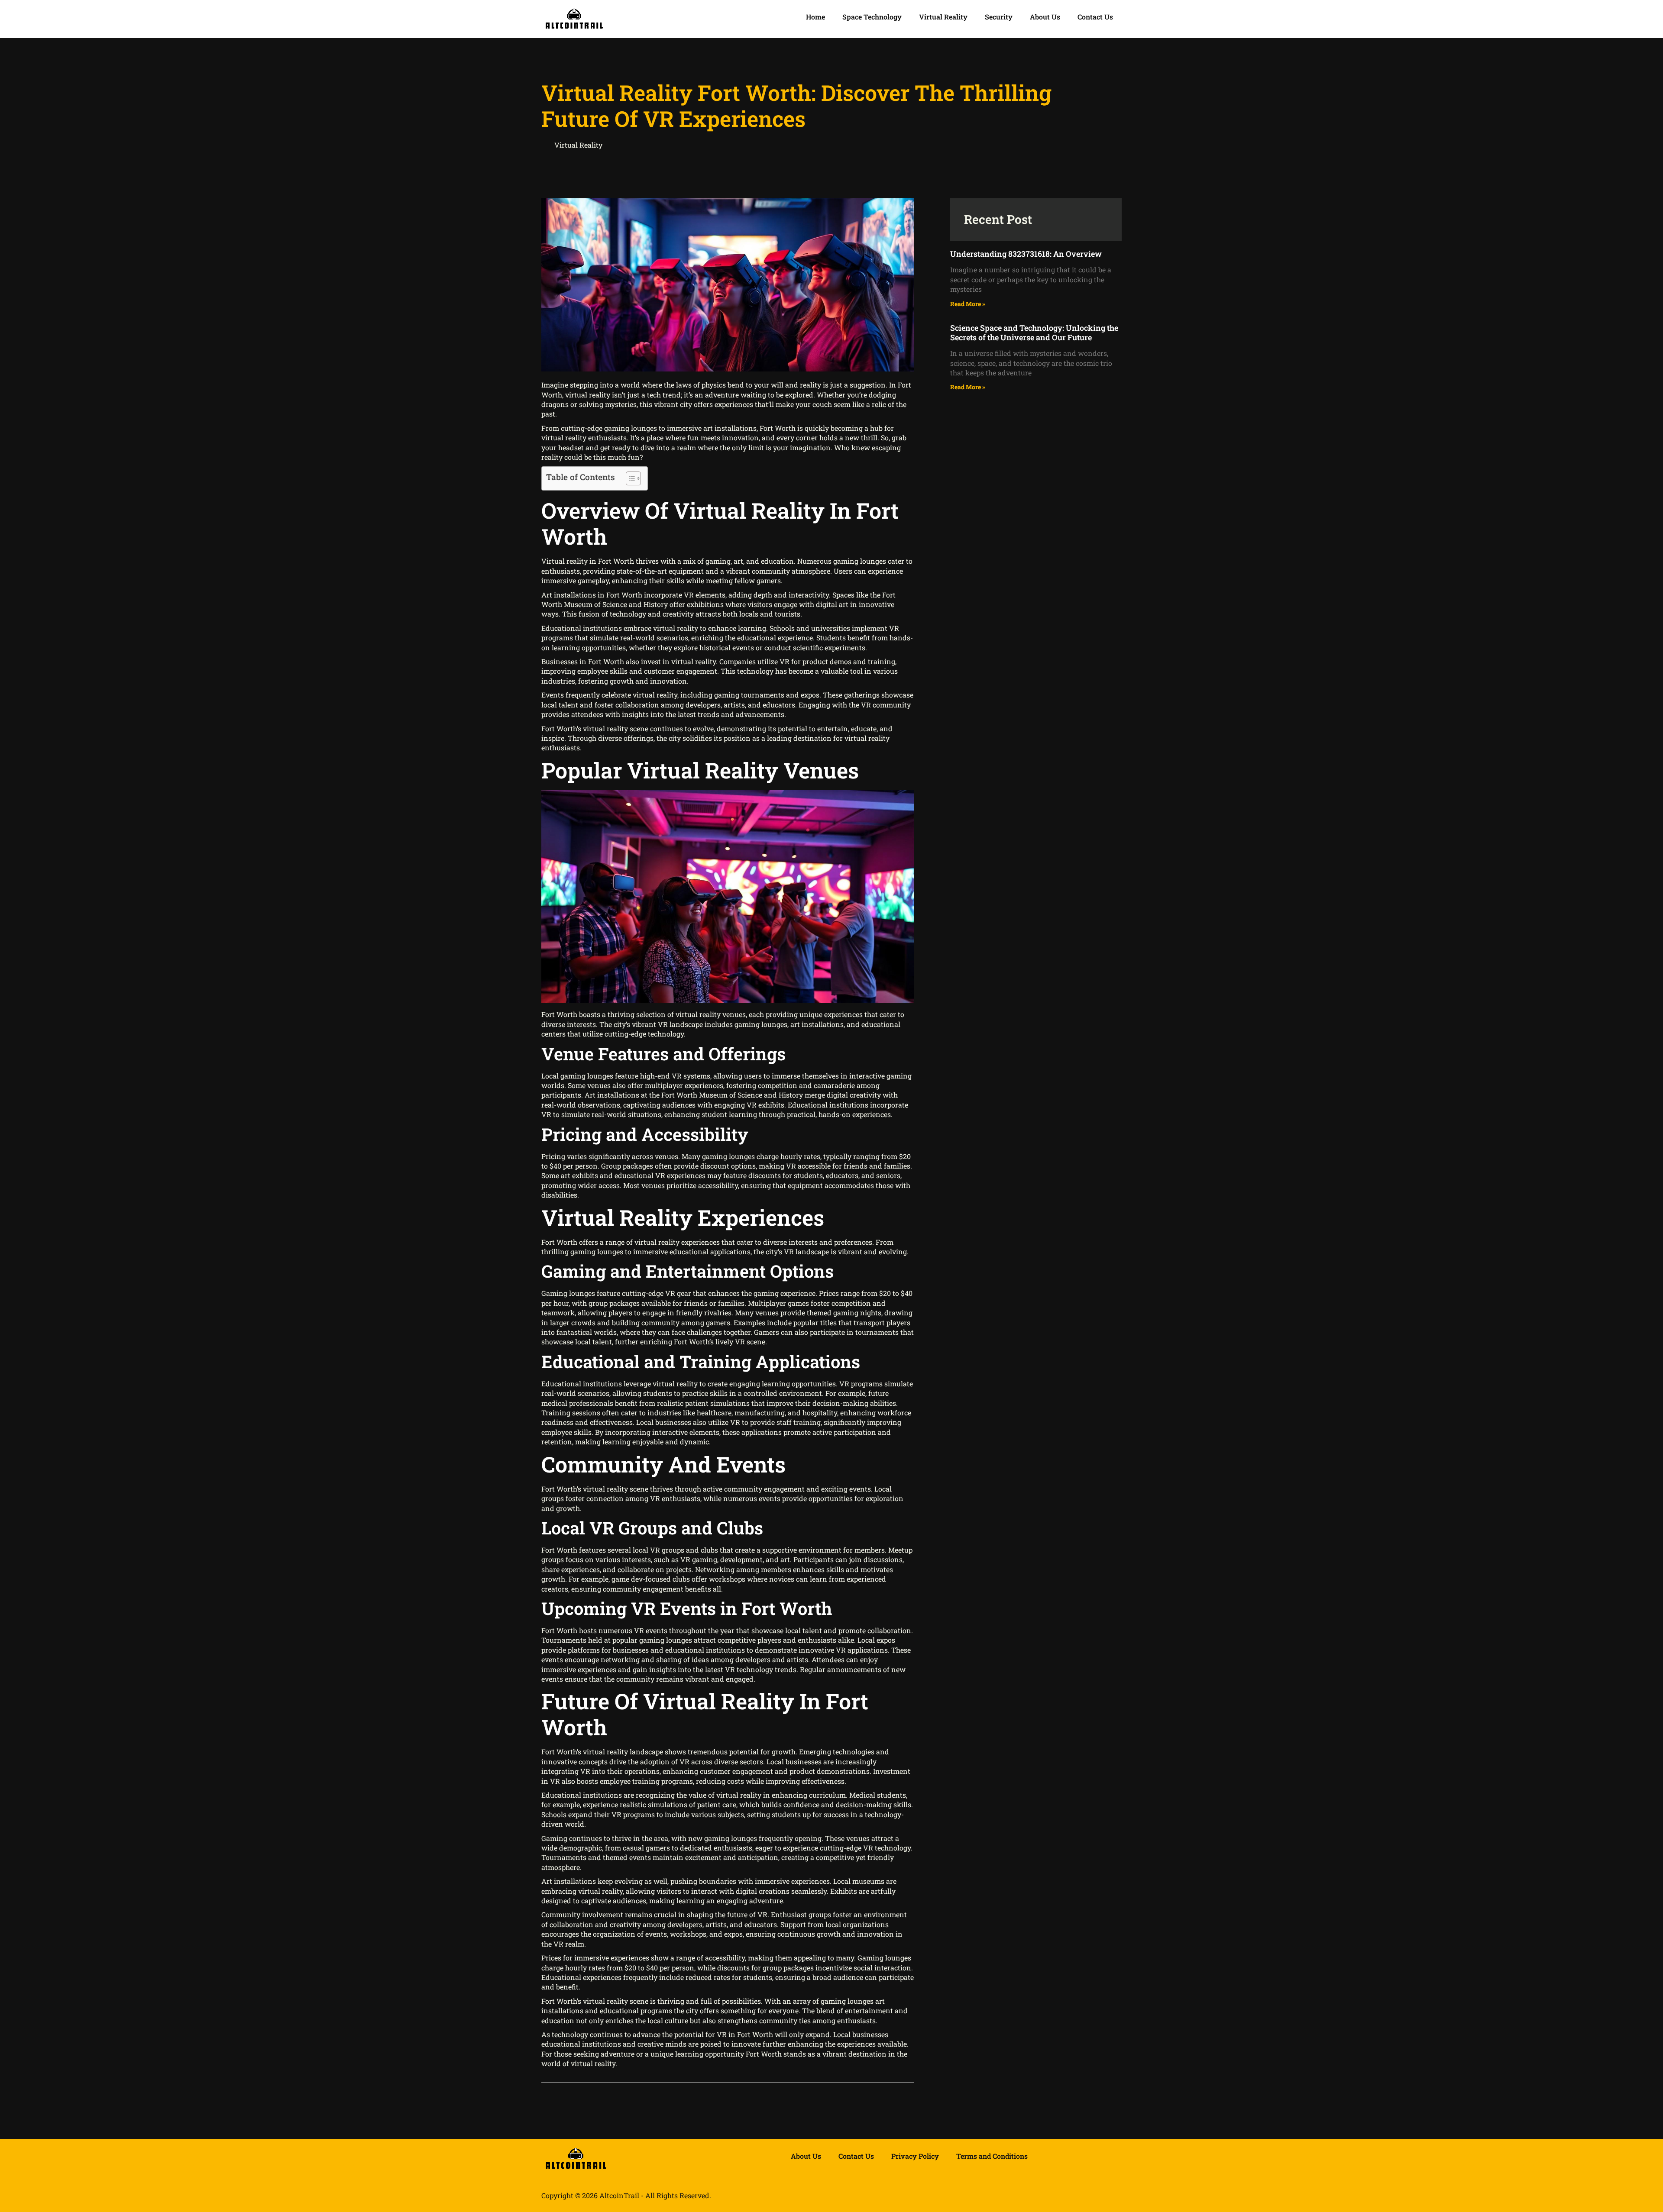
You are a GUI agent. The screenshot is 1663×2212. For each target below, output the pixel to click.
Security (999, 17)
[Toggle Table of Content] (629, 478)
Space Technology (872, 17)
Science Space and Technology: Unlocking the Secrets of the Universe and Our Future (1034, 333)
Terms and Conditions (992, 2156)
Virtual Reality (943, 17)
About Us (1045, 17)
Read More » (968, 304)
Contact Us (1095, 17)
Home (815, 17)
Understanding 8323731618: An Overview (1026, 254)
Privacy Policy (915, 2156)
